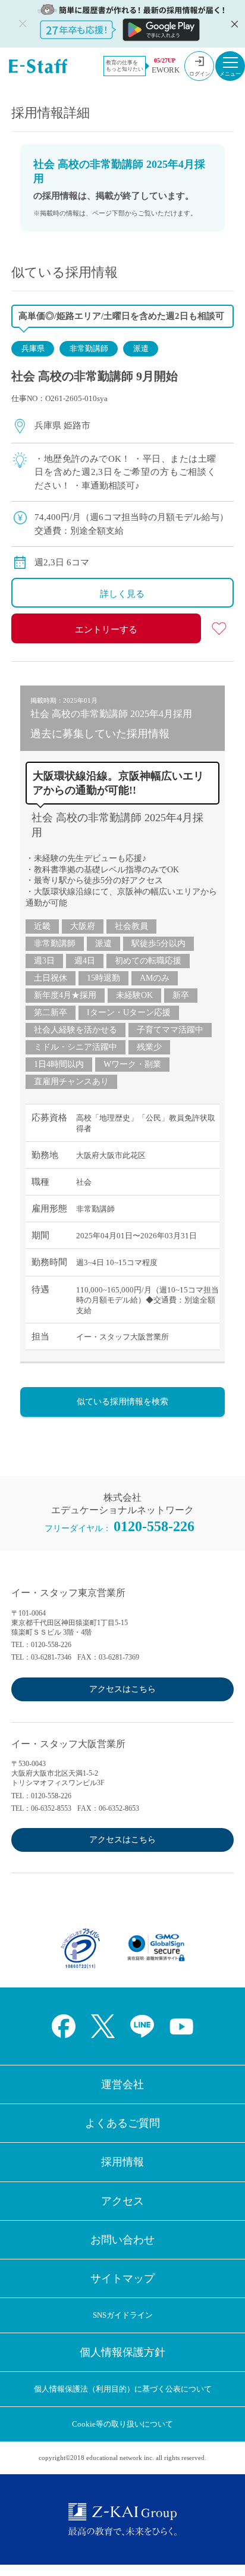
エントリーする (106, 630)
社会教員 (131, 926)
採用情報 (122, 2162)
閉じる (233, 24)
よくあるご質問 (122, 2123)
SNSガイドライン (123, 2315)
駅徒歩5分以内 (158, 943)
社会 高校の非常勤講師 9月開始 (95, 376)
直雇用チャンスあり (71, 1082)
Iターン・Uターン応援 (129, 1012)
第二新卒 (51, 1012)
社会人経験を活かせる (76, 1030)
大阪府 (83, 926)
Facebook (64, 2026)
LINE (142, 2026)
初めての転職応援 (148, 961)
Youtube (181, 2026)
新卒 (181, 995)
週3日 (44, 961)
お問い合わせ (122, 2240)
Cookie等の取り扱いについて (122, 2424)
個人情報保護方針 (122, 2352)
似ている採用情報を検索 (122, 1402)
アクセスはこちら (122, 1689)
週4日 (85, 961)
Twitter (103, 2026)
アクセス (122, 2201)
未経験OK (134, 995)
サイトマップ (122, 2278)
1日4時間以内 (59, 1064)
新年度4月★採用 (65, 995)
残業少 (149, 1047)
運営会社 (122, 2084)
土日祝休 (51, 978)
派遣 (141, 348)
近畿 (42, 926)
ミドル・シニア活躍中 (76, 1047)
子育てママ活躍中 (170, 1030)
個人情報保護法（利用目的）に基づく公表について (123, 2389)
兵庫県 (33, 348)
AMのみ (155, 978)
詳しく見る (122, 594)
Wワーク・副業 (132, 1064)
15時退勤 (103, 978)
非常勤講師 (89, 348)
